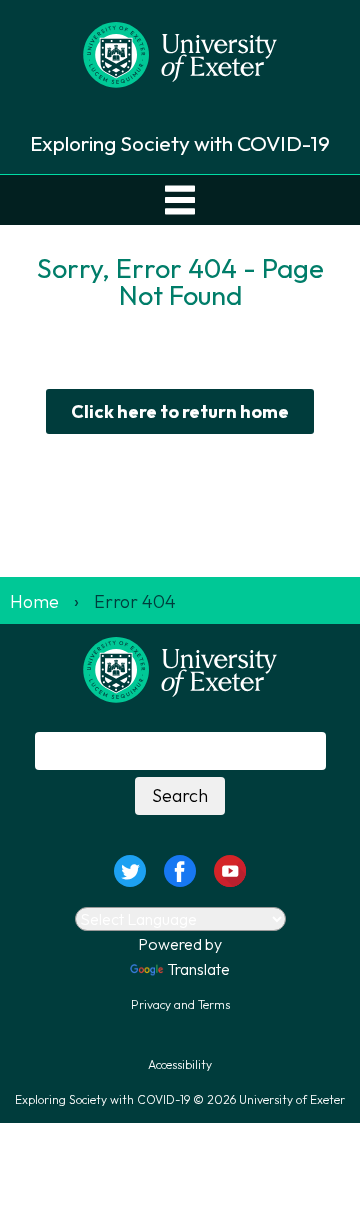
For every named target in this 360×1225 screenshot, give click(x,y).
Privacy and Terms (180, 1004)
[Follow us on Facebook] (180, 868)
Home (34, 601)
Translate (198, 969)
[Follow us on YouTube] (230, 868)
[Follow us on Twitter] (129, 868)
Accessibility (180, 1064)
